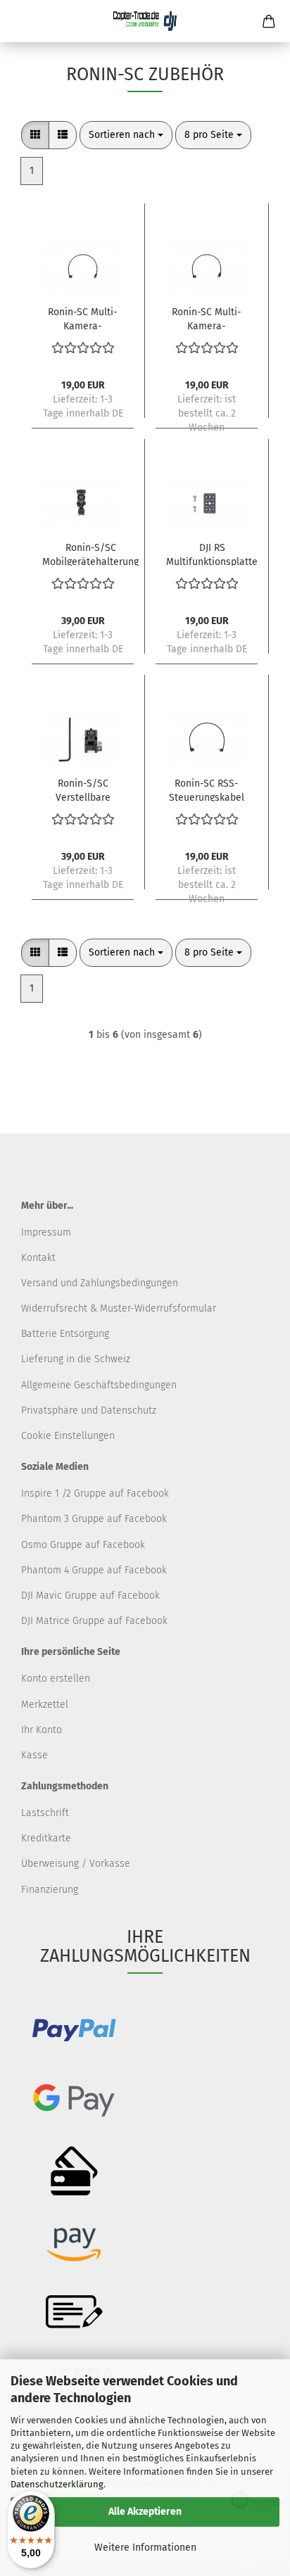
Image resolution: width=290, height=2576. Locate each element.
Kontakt (38, 1258)
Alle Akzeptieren (145, 2512)
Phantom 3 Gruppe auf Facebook (94, 1519)
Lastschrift (45, 1813)
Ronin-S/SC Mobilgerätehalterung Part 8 (90, 554)
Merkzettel (45, 1705)
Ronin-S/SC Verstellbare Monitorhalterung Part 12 (83, 789)
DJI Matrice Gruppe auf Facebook (94, 1621)
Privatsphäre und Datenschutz (89, 1410)
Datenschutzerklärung (57, 2484)
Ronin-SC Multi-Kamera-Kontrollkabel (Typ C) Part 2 (207, 318)
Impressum (46, 1232)
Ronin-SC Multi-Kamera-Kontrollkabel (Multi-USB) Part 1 (83, 318)
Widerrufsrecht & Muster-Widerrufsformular (119, 1308)
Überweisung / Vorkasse (76, 1864)
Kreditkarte (46, 1838)
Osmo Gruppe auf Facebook (83, 1545)
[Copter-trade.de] (145, 21)
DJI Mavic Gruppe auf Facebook (90, 1595)
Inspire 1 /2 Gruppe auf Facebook (95, 1493)
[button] (35, 135)
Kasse (34, 1755)
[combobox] (126, 135)
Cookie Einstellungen (68, 1436)
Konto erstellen (56, 1679)
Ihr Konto (42, 1730)
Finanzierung (50, 1890)
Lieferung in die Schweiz (76, 1359)
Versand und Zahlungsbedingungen (100, 1283)
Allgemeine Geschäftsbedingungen (99, 1385)
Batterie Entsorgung (65, 1334)
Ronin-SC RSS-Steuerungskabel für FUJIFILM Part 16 (207, 789)
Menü (21, 21)
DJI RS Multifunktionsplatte (212, 554)
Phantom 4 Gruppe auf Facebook (94, 1570)
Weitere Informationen (145, 2548)
